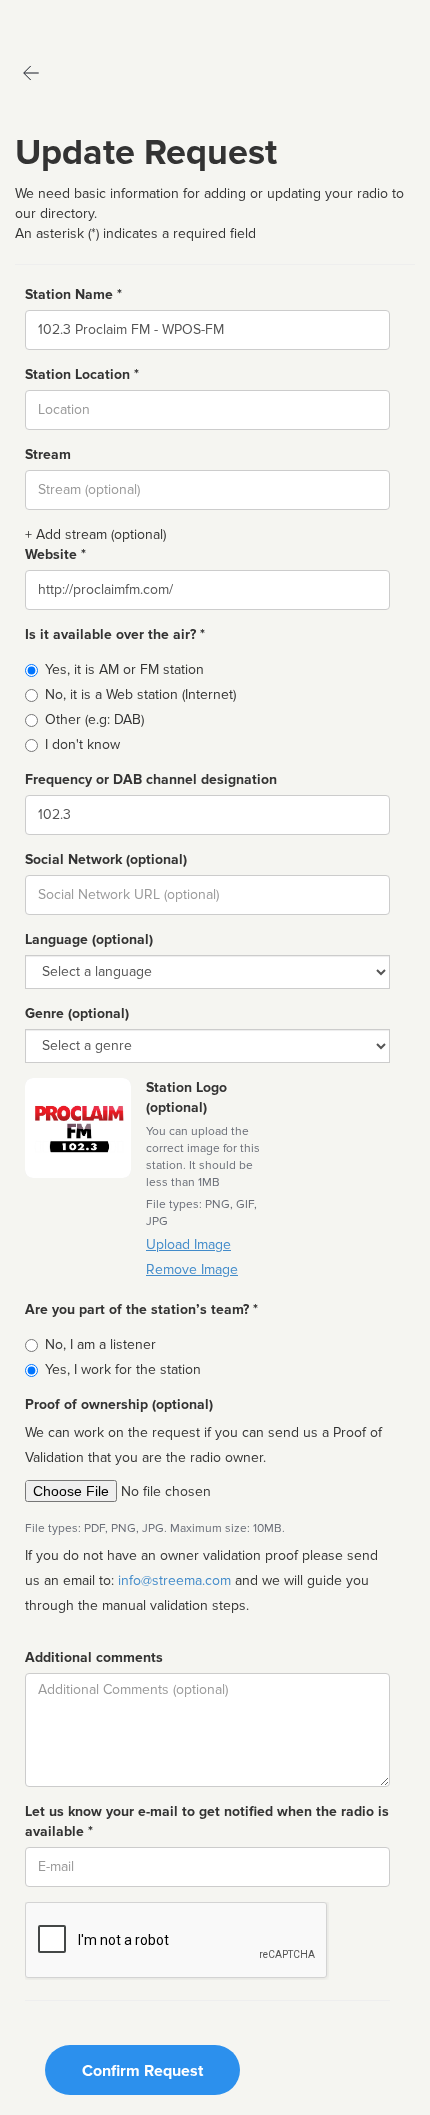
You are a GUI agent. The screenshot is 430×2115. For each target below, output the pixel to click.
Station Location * (82, 374)
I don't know (82, 744)
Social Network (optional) (106, 859)
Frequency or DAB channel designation (151, 779)
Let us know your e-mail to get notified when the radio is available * (207, 1821)
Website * (55, 554)
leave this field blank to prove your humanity (75, 19)
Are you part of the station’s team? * (141, 1309)
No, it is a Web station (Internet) (140, 694)
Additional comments (94, 1657)
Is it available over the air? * (115, 634)
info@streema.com (174, 1580)
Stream (48, 454)
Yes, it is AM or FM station (124, 669)
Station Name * (73, 294)
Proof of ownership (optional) (119, 1404)
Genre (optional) (77, 1013)
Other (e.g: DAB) (94, 719)
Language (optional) (89, 939)
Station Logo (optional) (186, 1097)
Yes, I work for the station (123, 1369)
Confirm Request (142, 2071)
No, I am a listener (100, 1344)
